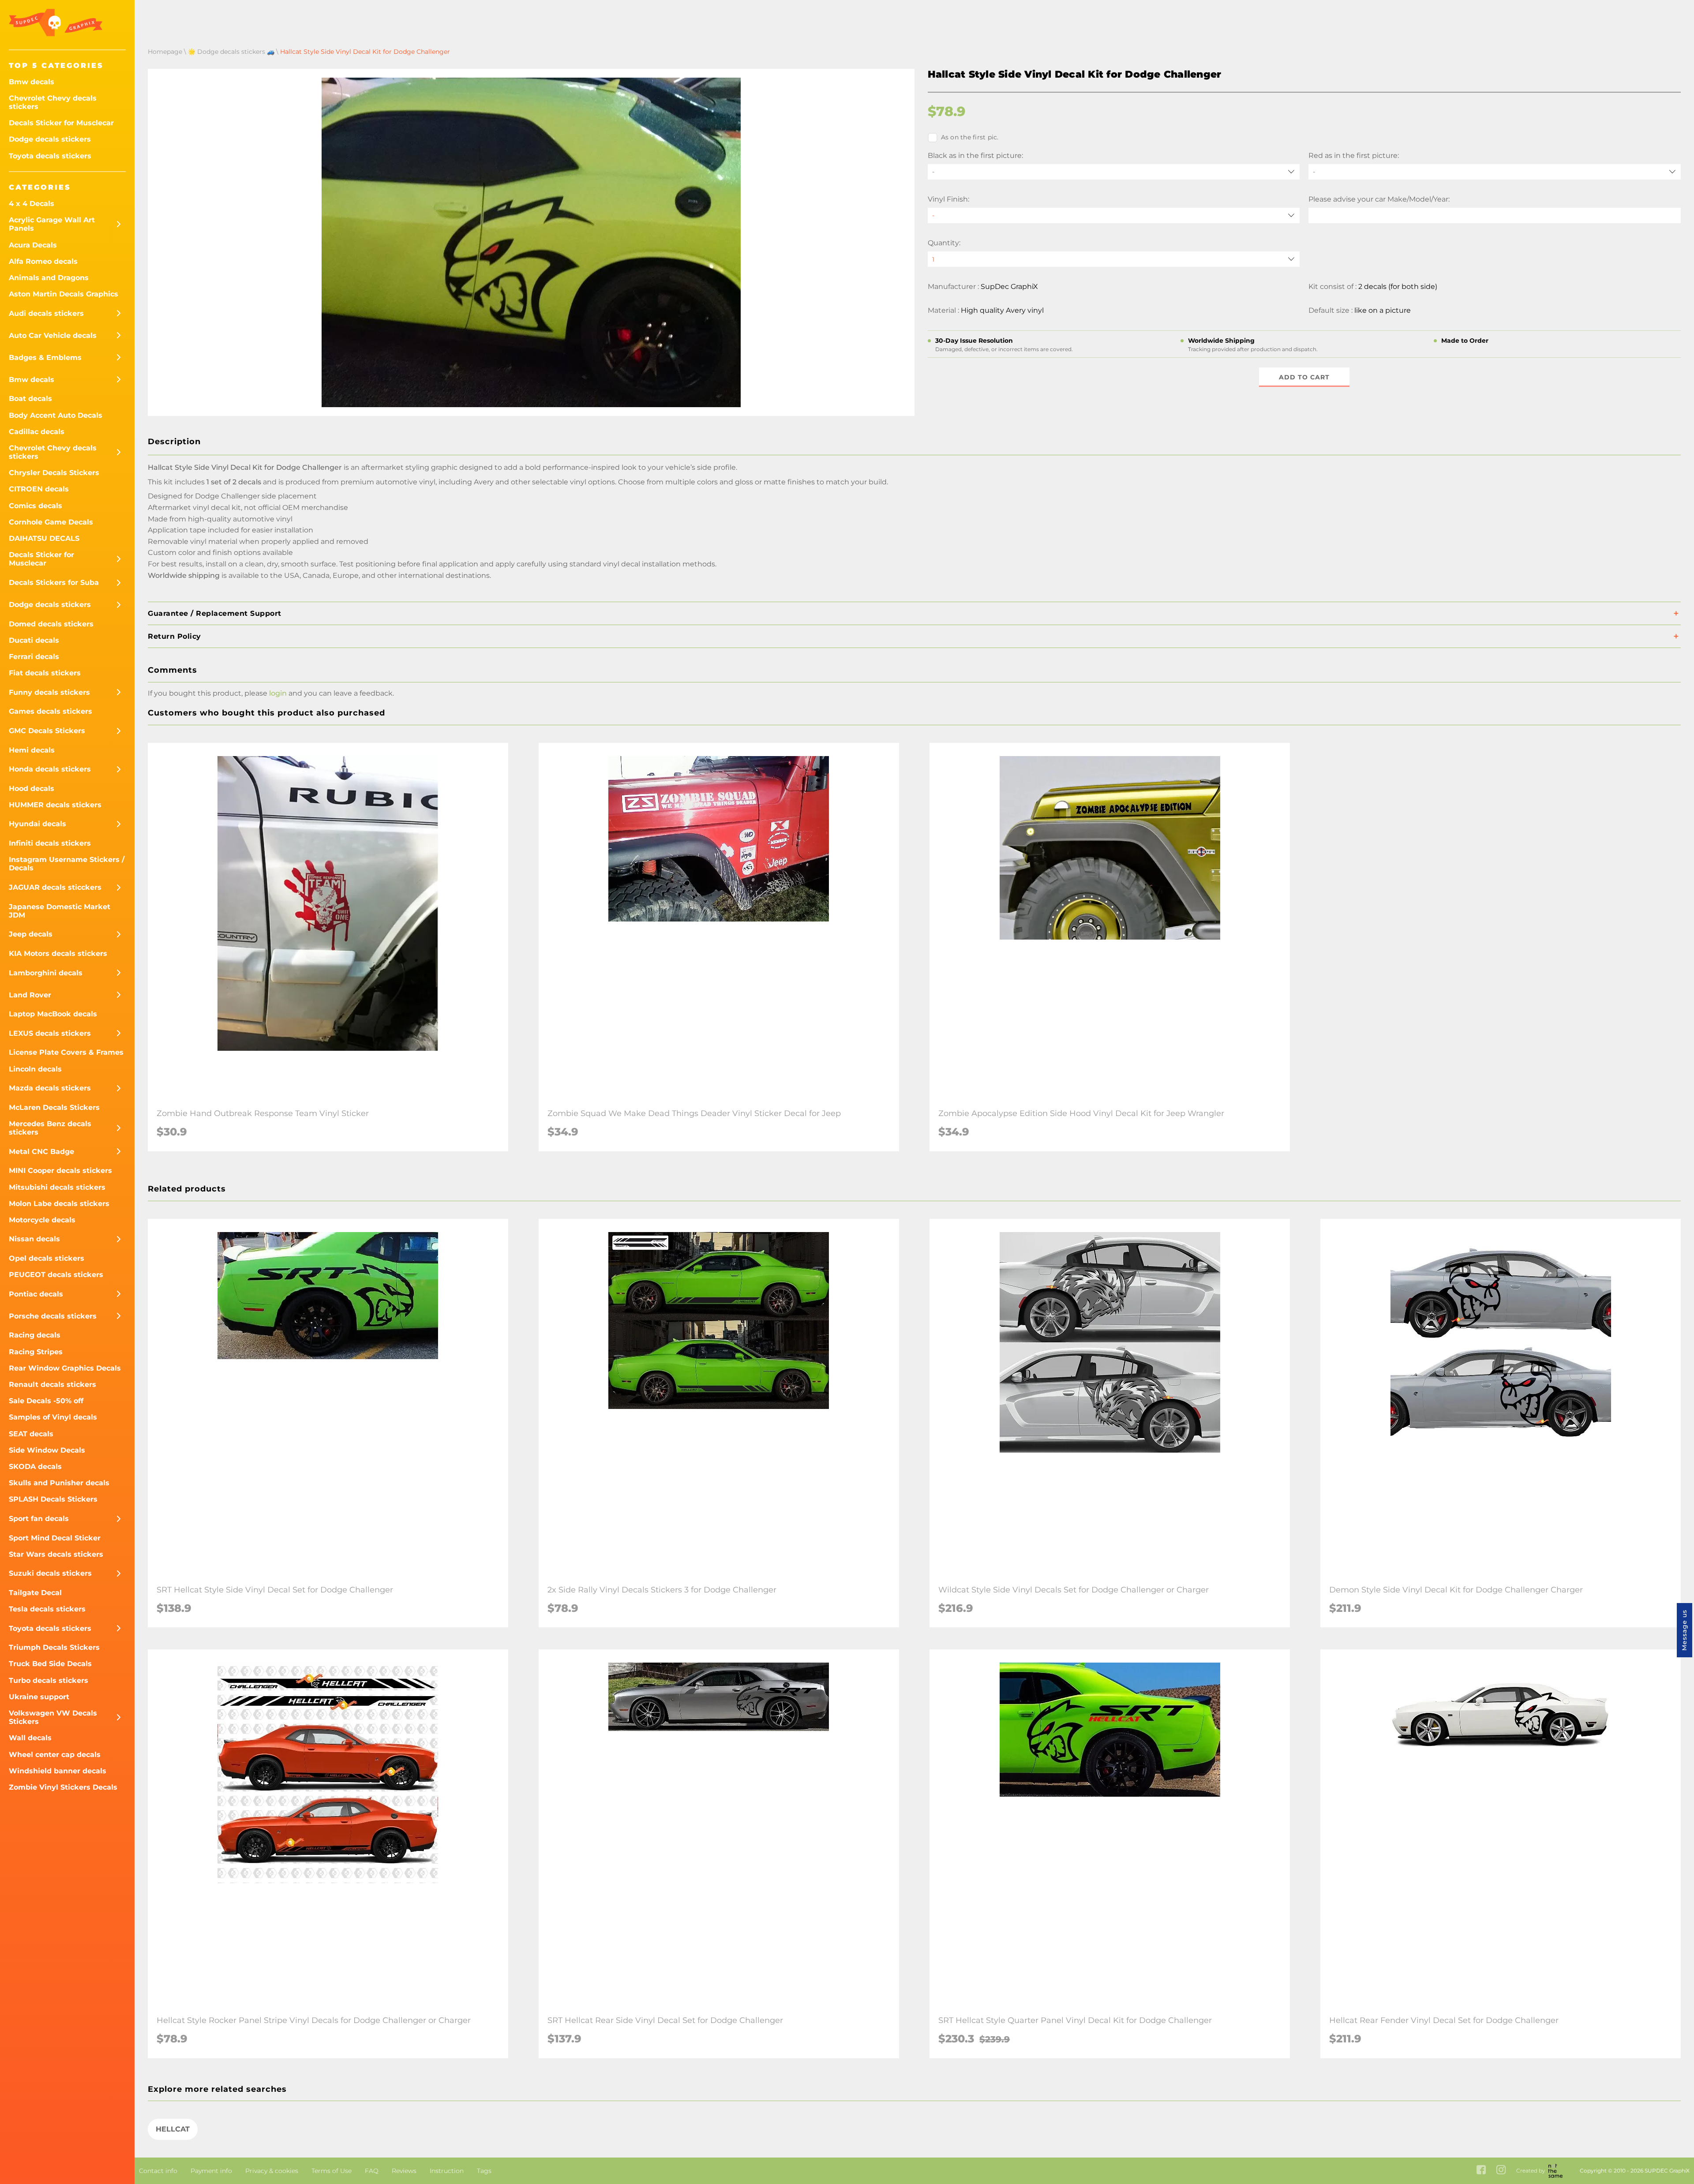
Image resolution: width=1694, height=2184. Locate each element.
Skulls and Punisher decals (59, 1483)
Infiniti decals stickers (50, 843)
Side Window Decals (47, 1450)
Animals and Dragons (49, 278)
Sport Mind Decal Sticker (55, 1538)
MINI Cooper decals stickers (60, 1171)
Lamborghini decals (46, 973)
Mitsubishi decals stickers (57, 1187)
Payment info (211, 2171)
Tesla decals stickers (47, 1609)
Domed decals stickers (51, 624)
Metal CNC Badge (41, 1152)
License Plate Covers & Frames (66, 1052)
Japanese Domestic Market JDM (60, 911)
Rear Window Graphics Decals (65, 1368)
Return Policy (174, 636)
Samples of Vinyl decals (53, 1417)
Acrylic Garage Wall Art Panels (52, 224)
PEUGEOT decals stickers (56, 1275)
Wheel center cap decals (55, 1755)
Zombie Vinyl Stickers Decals (63, 1787)
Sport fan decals (39, 1519)
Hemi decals (32, 750)
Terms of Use (332, 2171)
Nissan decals (34, 1239)
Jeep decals (31, 934)
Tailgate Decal (35, 1593)
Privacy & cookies (272, 2171)
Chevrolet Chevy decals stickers (53, 102)
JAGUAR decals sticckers (55, 887)
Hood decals (32, 789)
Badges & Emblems (45, 358)
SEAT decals (31, 1434)
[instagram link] (1501, 2171)
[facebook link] (1481, 2171)
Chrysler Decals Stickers (54, 473)
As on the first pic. (970, 137)
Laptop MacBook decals (53, 1014)
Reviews (404, 2171)
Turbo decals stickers (49, 1680)
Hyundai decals (37, 824)
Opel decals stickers (47, 1258)
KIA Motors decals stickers (58, 953)
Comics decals (36, 506)
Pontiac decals (36, 1294)
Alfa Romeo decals (43, 261)
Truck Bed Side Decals (50, 1664)
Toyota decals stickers (50, 156)
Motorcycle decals (42, 1220)
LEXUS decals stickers (50, 1033)
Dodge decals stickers (50, 139)
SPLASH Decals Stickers (53, 1499)
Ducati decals (34, 640)
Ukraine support (39, 1697)
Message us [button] (1684, 1630)
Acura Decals (33, 245)
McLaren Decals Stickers (54, 1107)
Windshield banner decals (58, 1771)
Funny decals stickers (49, 692)
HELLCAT (173, 2129)
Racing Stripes (36, 1352)
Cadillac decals (37, 432)
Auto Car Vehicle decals (53, 335)
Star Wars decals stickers (56, 1554)
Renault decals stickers (52, 1384)
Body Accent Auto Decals (56, 415)
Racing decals (35, 1335)
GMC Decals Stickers (47, 731)
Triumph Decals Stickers (54, 1647)
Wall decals (30, 1738)
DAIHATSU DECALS (44, 538)
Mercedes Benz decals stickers (50, 1128)
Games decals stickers (51, 711)
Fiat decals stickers (45, 673)
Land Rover (30, 995)
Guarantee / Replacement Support (215, 613)
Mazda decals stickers (50, 1088)
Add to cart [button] (1304, 377)
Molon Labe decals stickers (59, 1204)
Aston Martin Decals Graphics (64, 294)
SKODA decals (35, 1467)
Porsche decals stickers (53, 1316)
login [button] (278, 693)
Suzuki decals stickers (50, 1573)
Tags (484, 2171)
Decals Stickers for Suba (54, 583)
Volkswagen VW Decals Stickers (53, 1717)
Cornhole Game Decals (51, 522)
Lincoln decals (35, 1069)
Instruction (447, 2171)
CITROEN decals (39, 489)
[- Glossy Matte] (1114, 215)
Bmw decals (32, 82)
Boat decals (30, 399)
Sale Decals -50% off (46, 1401)
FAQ (372, 2171)
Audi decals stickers (46, 313)
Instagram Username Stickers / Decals (67, 864)
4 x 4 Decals (32, 204)
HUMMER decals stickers (55, 805)
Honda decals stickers (50, 769)
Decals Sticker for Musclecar (61, 123)
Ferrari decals (34, 657)
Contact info (158, 2171)
